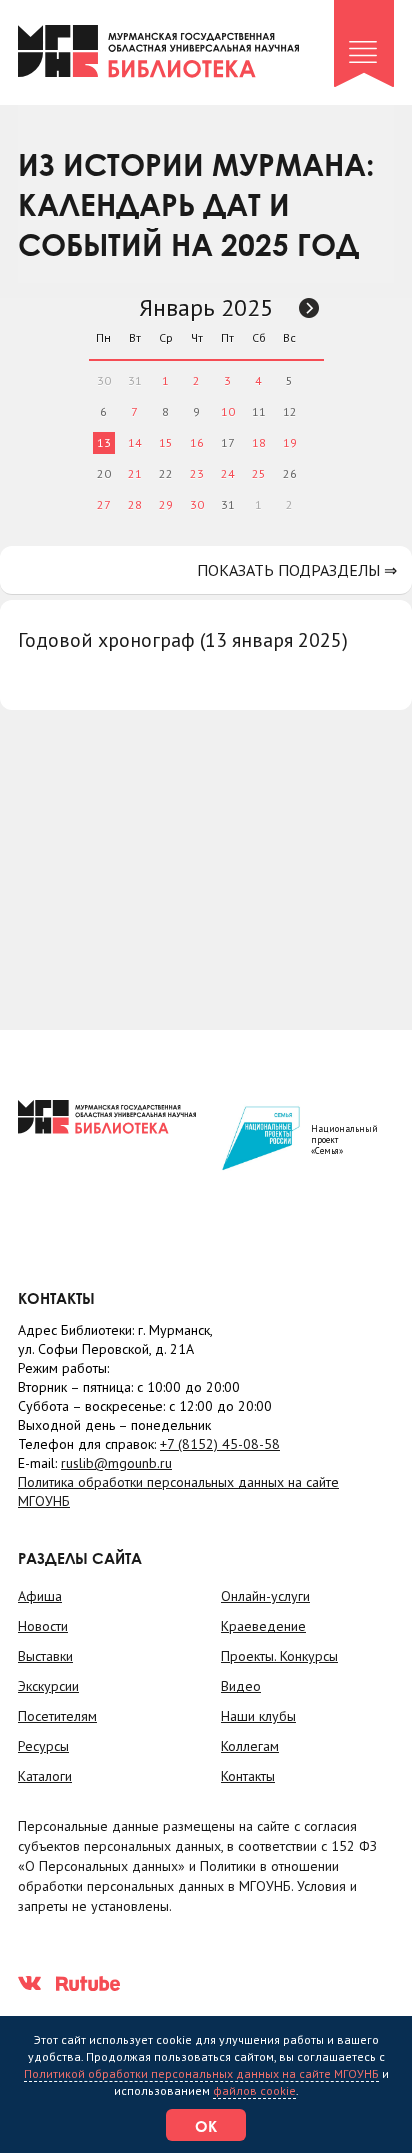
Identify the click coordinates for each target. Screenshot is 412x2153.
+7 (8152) (220, 1444)
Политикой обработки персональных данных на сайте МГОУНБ (201, 2073)
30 (197, 504)
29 (166, 504)
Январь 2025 (206, 307)
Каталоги (45, 1776)
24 (228, 473)
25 (259, 473)
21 (135, 473)
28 (135, 504)
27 (104, 504)
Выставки (45, 1656)
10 (228, 411)
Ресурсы (43, 1746)
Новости (43, 1626)
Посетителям (57, 1716)
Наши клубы (258, 1716)
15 (166, 442)
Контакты (248, 1776)
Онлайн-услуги (265, 1596)
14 (135, 442)
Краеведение (263, 1626)
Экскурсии (48, 1686)
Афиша (40, 1596)
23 (197, 473)
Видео (241, 1686)
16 (197, 442)
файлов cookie (254, 2090)
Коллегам (250, 1746)
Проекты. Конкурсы (279, 1656)
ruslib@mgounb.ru (116, 1463)
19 (290, 442)
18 (259, 442)
